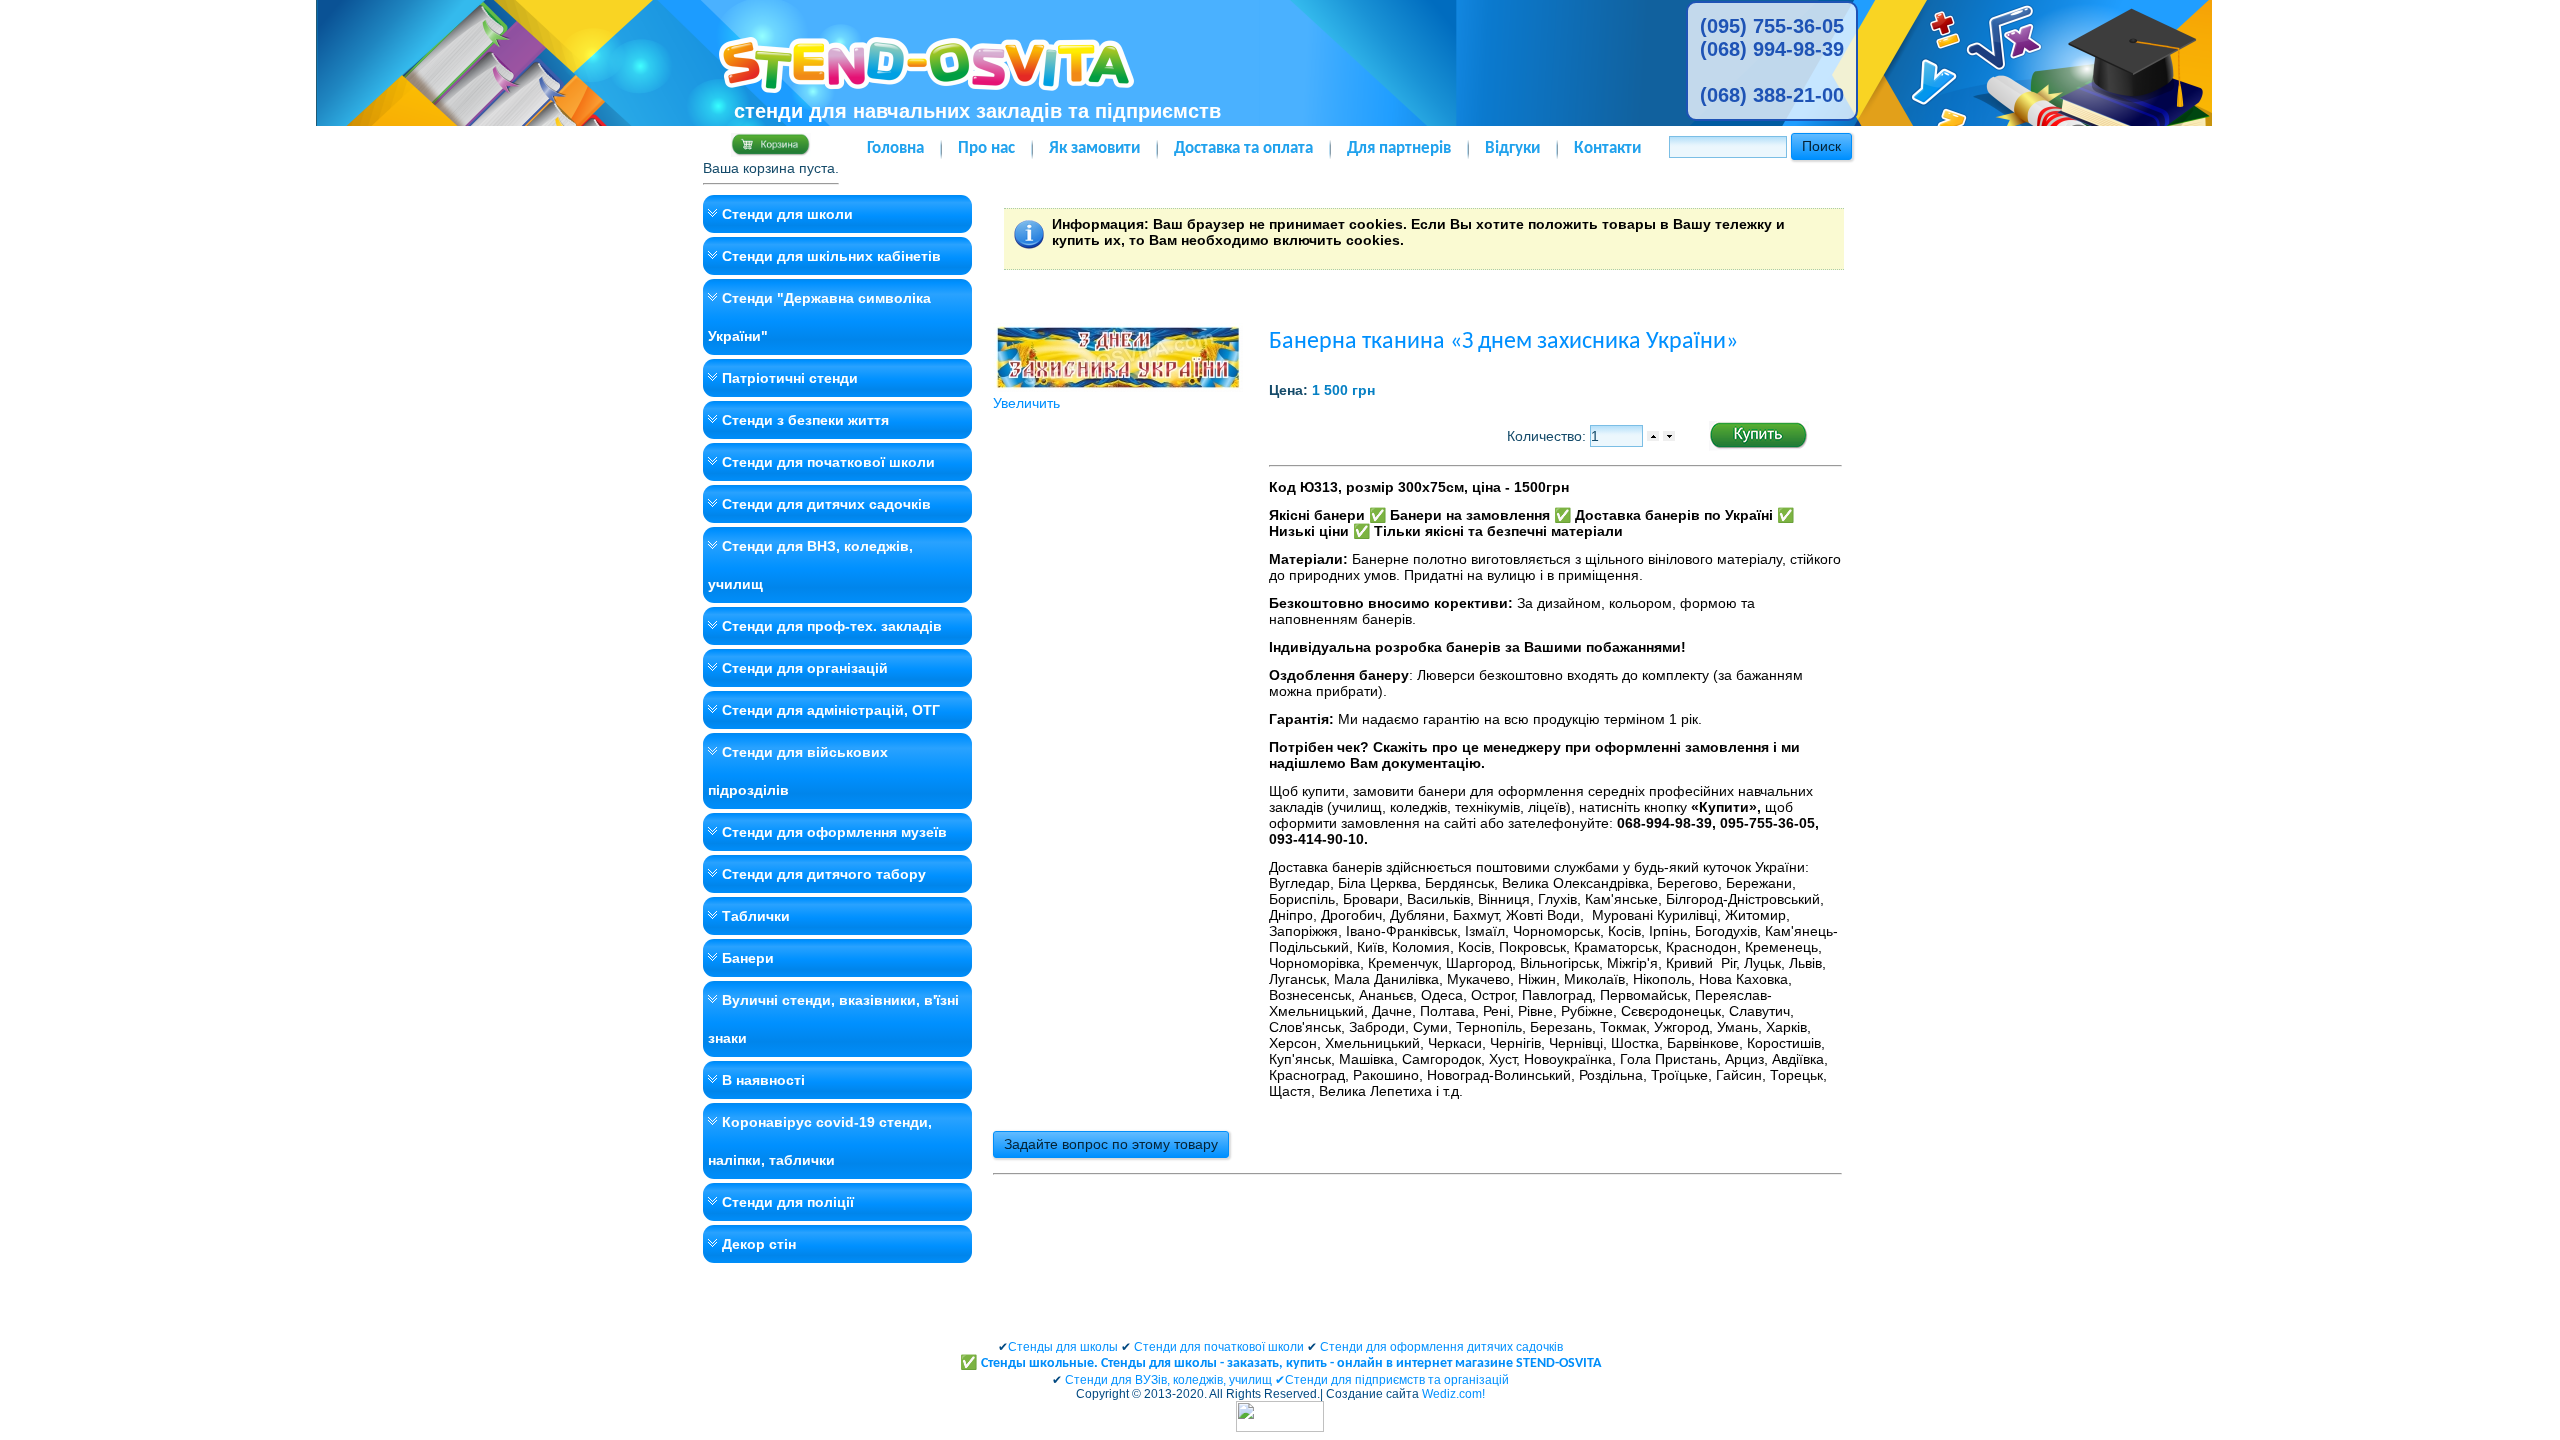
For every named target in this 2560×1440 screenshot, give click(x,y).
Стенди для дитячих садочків (826, 504)
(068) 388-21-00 (1772, 95)
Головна (895, 148)
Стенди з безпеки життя (805, 420)
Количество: (1548, 436)
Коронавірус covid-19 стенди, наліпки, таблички (820, 1141)
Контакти (1607, 148)
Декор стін (759, 1244)
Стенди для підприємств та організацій (1397, 1380)
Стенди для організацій (805, 668)
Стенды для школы (1063, 1347)
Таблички (756, 916)
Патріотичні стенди (790, 378)
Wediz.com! (1453, 1394)
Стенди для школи (787, 214)
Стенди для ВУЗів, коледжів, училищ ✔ (1175, 1380)
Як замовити (1094, 148)
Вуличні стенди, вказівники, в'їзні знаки (833, 1019)
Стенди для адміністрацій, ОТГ (831, 710)
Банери (748, 958)
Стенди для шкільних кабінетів (831, 256)
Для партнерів (1399, 148)
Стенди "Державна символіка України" (819, 317)
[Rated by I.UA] (1280, 1428)
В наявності (763, 1080)
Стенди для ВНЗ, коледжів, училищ (810, 565)
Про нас (986, 148)
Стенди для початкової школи (828, 462)
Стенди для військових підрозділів (798, 771)
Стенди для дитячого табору (824, 874)
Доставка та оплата (1243, 148)
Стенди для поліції (788, 1202)
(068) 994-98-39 (1772, 49)
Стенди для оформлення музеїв (834, 832)
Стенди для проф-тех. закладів (832, 626)
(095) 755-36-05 (1772, 26)
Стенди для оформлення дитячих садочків (1441, 1347)
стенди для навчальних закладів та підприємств (977, 111)
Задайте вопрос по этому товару (1111, 1144)
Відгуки (1512, 148)
